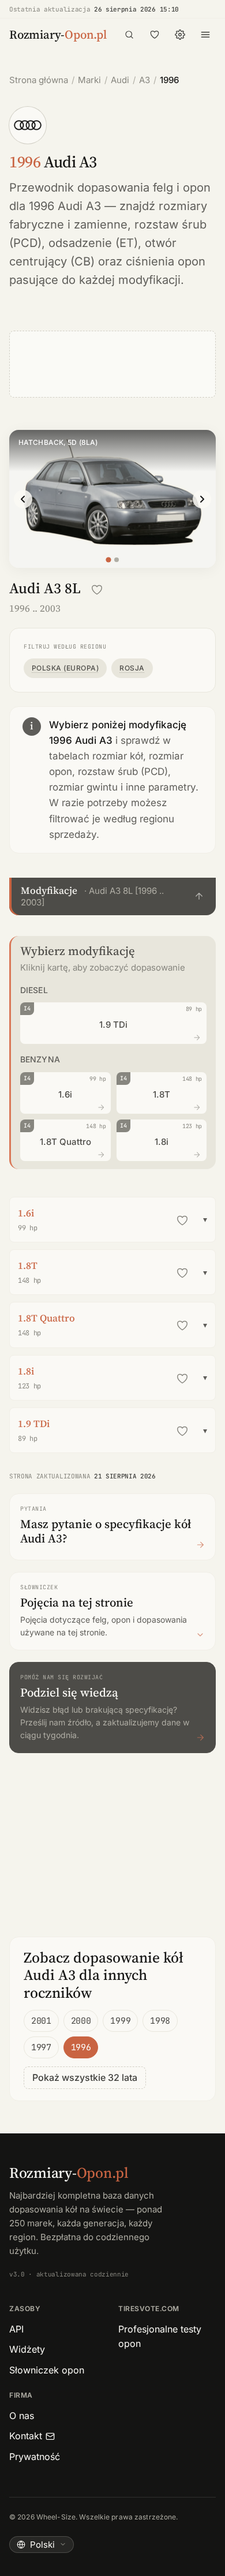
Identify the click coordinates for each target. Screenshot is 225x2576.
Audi (120, 80)
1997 (41, 2047)
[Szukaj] (129, 35)
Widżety (27, 2349)
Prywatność (35, 2457)
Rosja (132, 668)
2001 (41, 2021)
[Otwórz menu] (205, 35)
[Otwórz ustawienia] (180, 35)
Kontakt (26, 2436)
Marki (89, 80)
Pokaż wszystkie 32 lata (85, 2077)
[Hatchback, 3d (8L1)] (117, 560)
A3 (145, 80)
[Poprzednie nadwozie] (23, 499)
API (16, 2329)
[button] (112, 896)
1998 (160, 2021)
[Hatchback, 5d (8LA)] (108, 559)
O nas (22, 2416)
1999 (120, 2021)
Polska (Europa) (65, 668)
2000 (81, 2021)
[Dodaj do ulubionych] (97, 590)
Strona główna (39, 80)
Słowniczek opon (47, 2370)
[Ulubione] (155, 35)
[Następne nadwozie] (202, 499)
